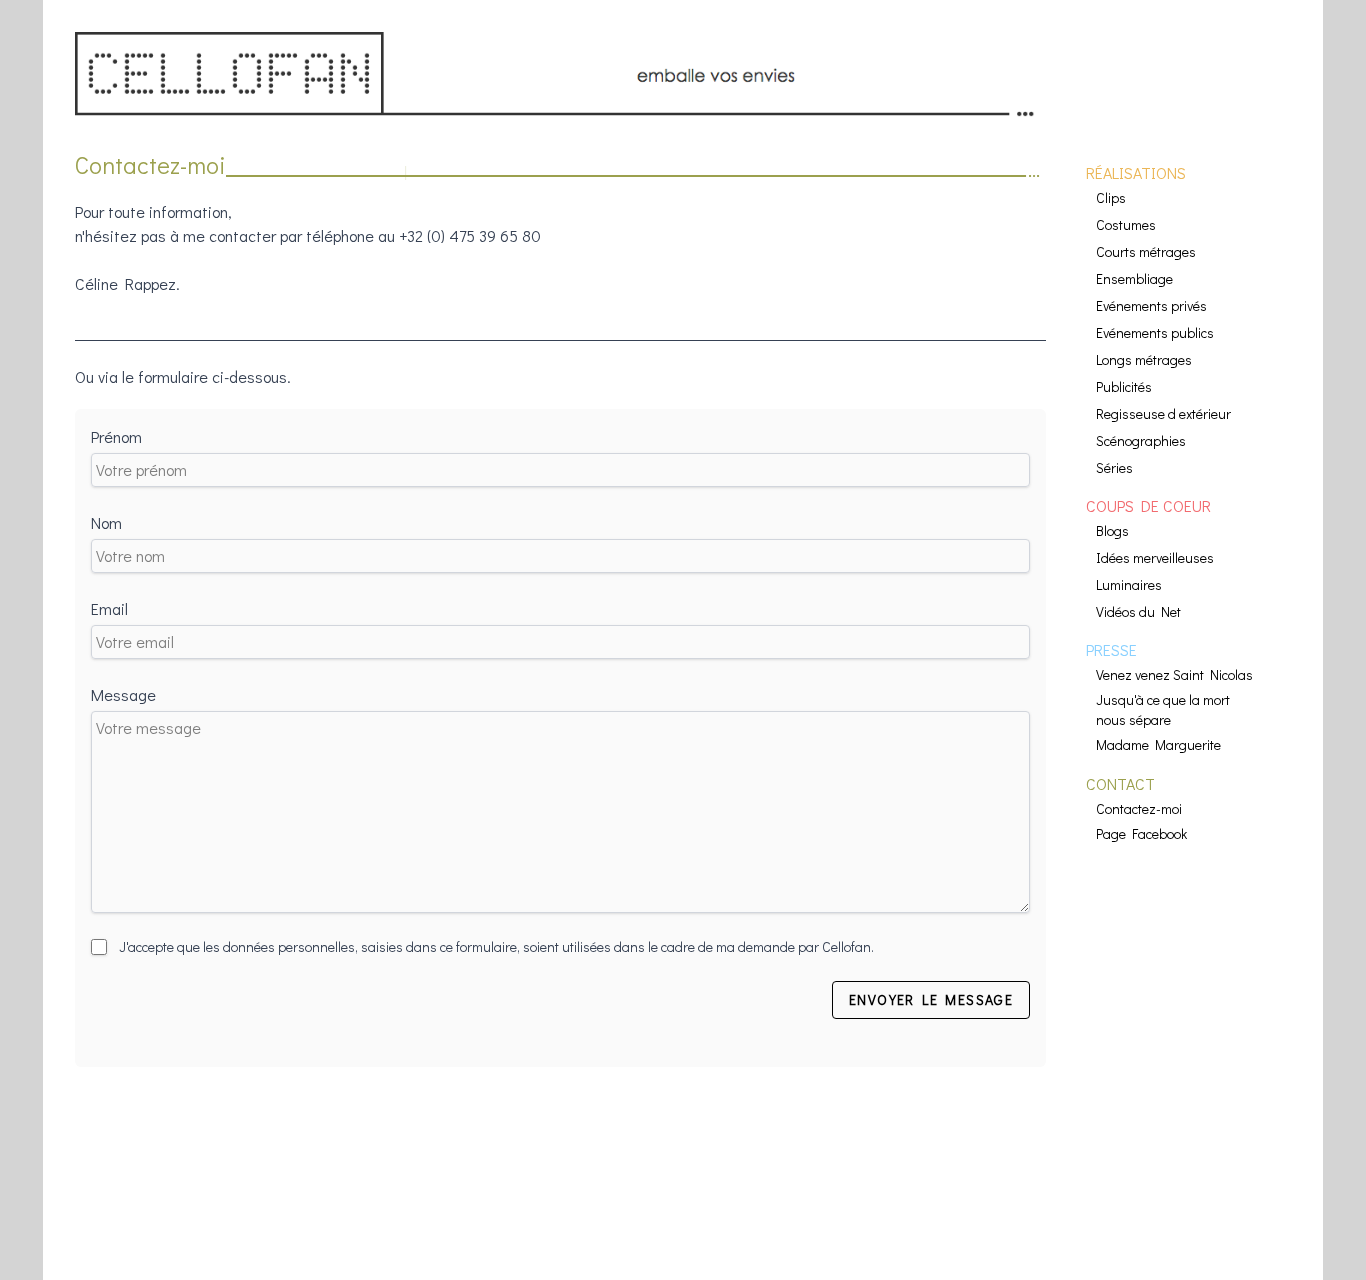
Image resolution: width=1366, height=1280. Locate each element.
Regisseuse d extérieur (1163, 413)
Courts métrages (1146, 251)
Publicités (1124, 386)
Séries (1114, 467)
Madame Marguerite (1158, 744)
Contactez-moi (1139, 808)
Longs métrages (1144, 359)
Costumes (1126, 224)
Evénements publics (1155, 332)
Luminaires (1129, 584)
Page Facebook (1141, 833)
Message (123, 694)
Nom (106, 522)
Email (109, 608)
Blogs (1112, 530)
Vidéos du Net (1138, 611)
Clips (1111, 197)
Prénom (116, 436)
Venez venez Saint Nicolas (1174, 674)
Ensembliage (1134, 278)
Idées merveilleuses (1155, 557)
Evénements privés (1151, 305)
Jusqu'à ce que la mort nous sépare (1163, 709)
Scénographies (1141, 440)
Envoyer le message (931, 999)
